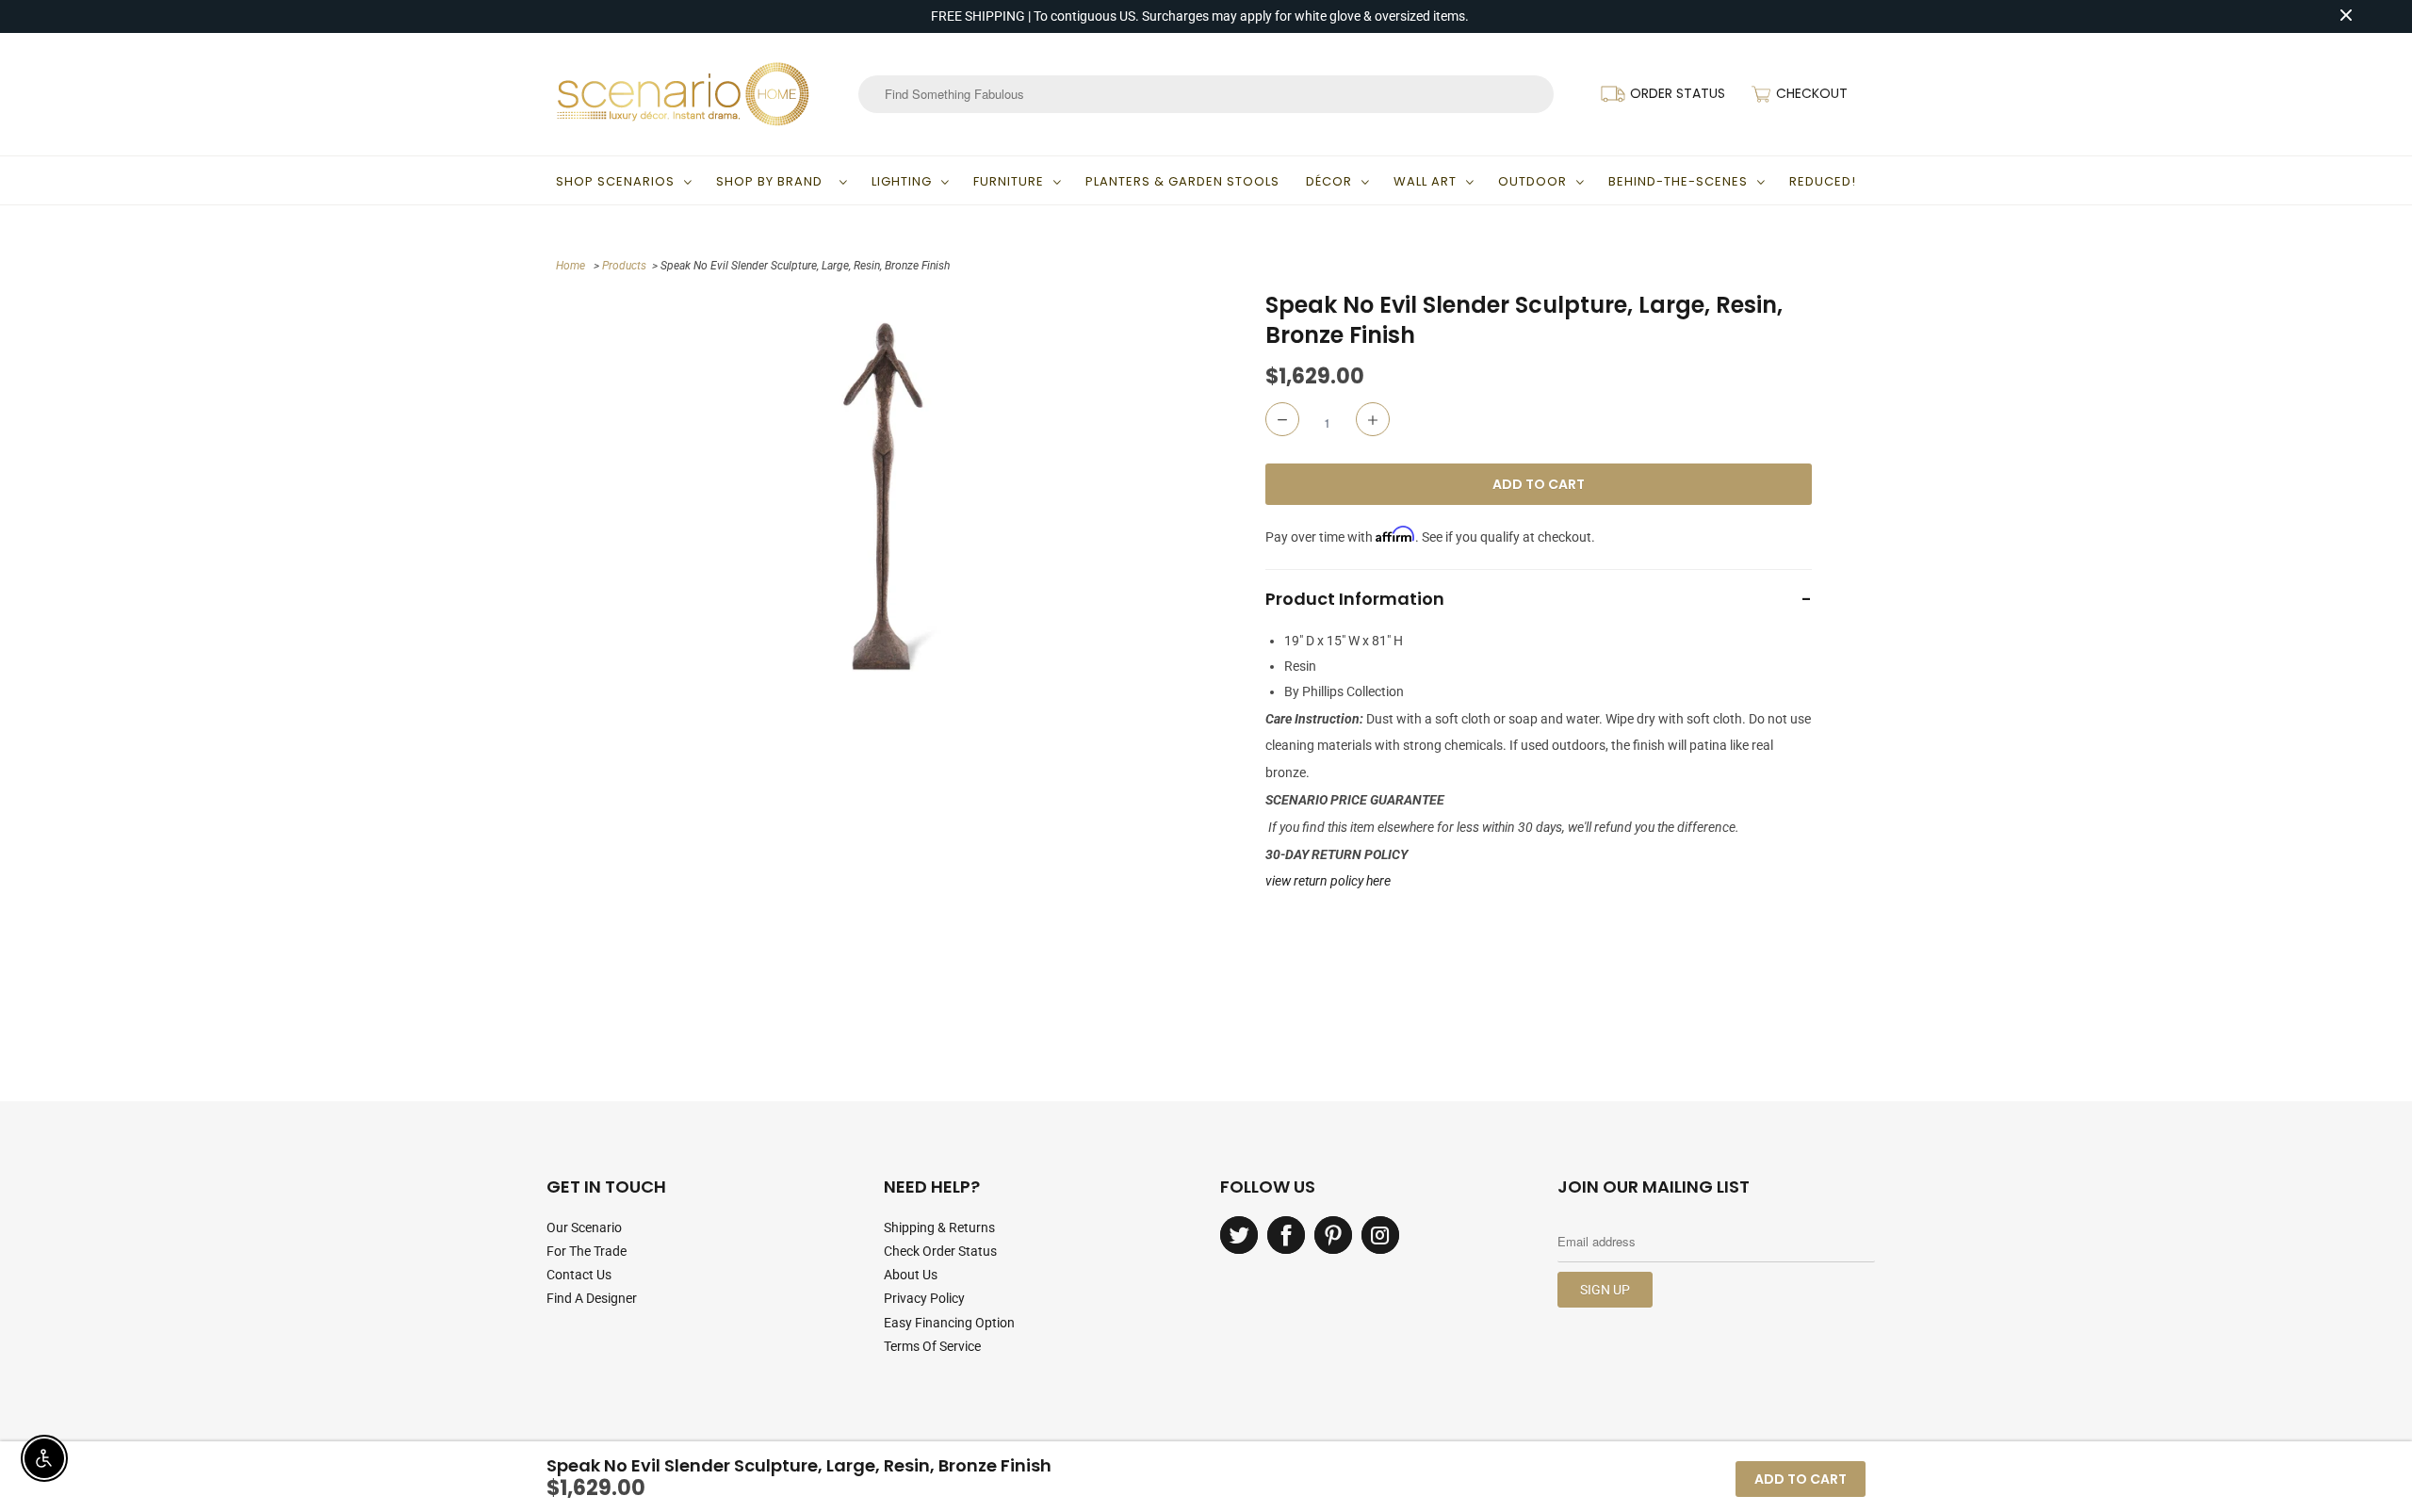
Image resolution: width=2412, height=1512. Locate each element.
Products (624, 266)
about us (911, 1275)
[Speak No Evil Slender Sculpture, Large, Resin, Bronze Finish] (883, 496)
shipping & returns (939, 1227)
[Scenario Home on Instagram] (1380, 1235)
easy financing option (949, 1323)
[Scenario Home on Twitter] (1239, 1235)
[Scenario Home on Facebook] (1286, 1235)
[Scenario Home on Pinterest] (1333, 1235)
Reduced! (1823, 181)
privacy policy (924, 1298)
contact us (579, 1275)
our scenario (584, 1227)
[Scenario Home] (683, 94)
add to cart (1801, 1479)
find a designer (592, 1298)
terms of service (932, 1346)
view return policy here (1328, 881)
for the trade (587, 1251)
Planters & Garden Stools (1182, 181)
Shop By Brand (773, 181)
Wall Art (1425, 181)
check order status (940, 1251)
